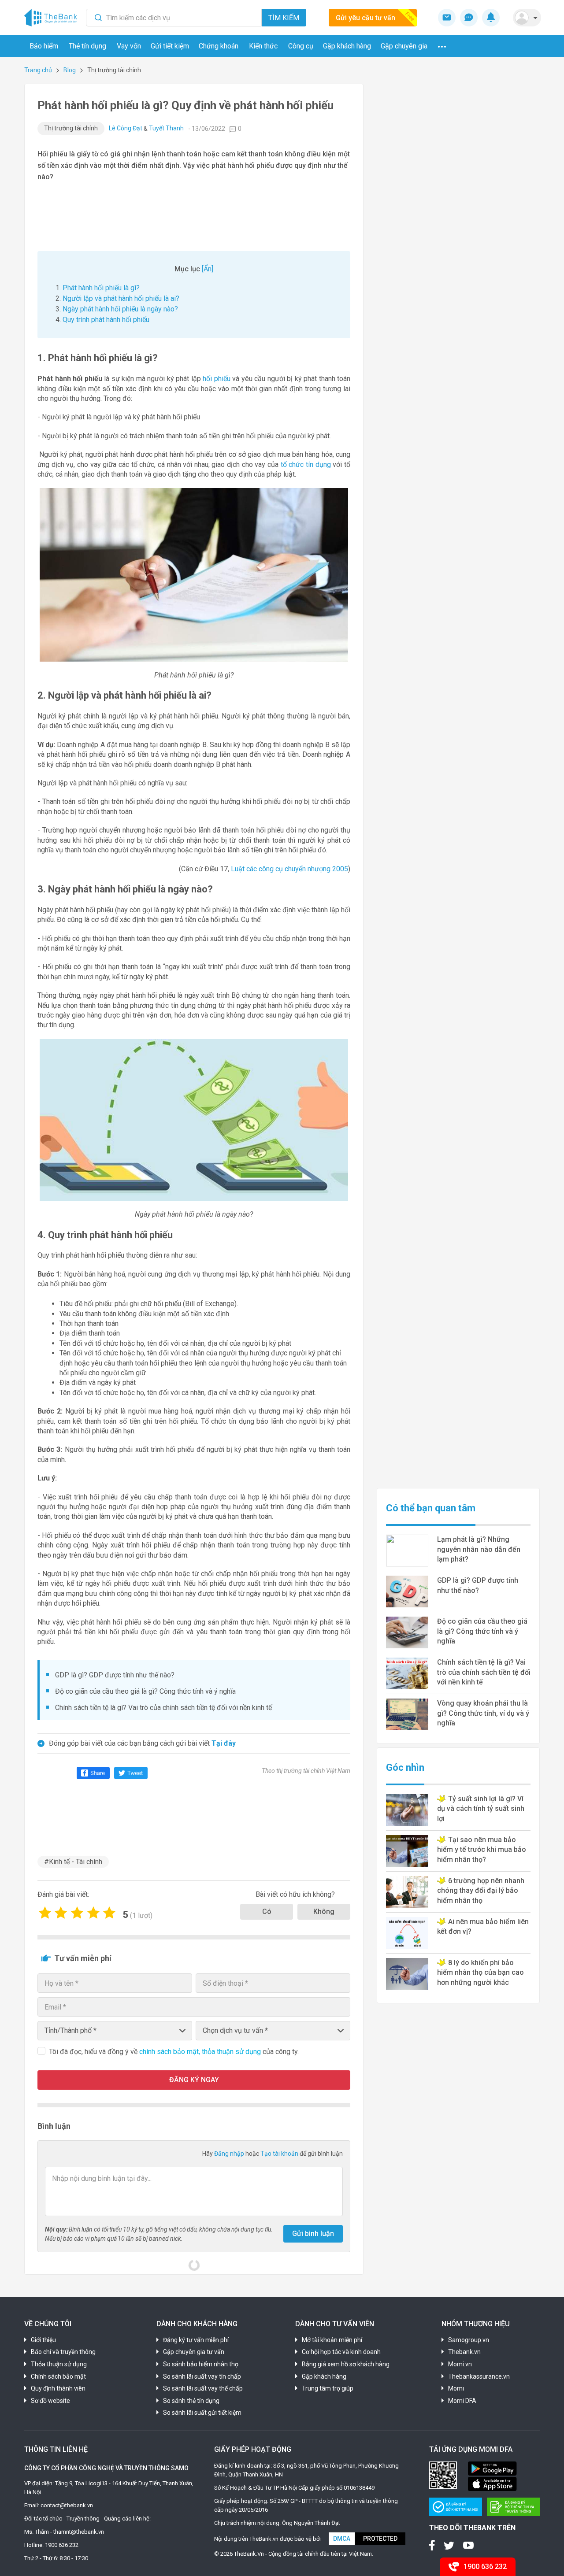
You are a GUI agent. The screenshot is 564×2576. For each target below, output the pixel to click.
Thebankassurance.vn (479, 2376)
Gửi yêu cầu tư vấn (365, 18)
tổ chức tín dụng (306, 464)
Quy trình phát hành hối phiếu (106, 320)
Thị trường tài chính (71, 128)
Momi (456, 2388)
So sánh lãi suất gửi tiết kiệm (202, 2413)
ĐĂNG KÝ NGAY (194, 2080)
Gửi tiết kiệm (170, 46)
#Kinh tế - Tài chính (73, 1862)
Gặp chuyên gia (404, 46)
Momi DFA (462, 2401)
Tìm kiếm (284, 18)
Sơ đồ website (50, 2401)
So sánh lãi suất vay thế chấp (203, 2388)
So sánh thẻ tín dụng (191, 2401)
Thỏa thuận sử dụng (59, 2364)
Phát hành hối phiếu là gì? (101, 288)
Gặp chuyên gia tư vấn (194, 2352)
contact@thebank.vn (67, 2505)
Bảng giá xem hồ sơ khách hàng (346, 2364)
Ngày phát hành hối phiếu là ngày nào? (120, 309)
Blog (70, 70)
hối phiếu (217, 379)
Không (324, 1912)
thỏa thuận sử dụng (232, 2052)
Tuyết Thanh (166, 128)
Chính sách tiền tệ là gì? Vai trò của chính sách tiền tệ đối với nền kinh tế (163, 1708)
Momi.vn (460, 2364)
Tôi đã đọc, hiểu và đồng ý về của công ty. (174, 2052)
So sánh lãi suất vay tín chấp (202, 2376)
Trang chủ (38, 70)
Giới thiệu (43, 2340)
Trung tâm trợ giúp (328, 2388)
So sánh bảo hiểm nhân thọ (201, 2364)
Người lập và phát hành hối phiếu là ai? (121, 298)
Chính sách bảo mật (58, 2376)
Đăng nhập (230, 2154)
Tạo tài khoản (280, 2154)
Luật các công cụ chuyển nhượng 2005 (289, 869)
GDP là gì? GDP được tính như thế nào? (115, 1675)
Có (267, 1912)
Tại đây (224, 1743)
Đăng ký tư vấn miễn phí (196, 2340)
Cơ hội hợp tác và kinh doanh (341, 2352)
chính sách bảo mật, (171, 2052)
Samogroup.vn (469, 2340)
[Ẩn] (208, 269)
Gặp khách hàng (347, 46)
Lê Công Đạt (126, 128)
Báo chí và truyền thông (63, 2352)
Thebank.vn (464, 2352)
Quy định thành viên (58, 2388)
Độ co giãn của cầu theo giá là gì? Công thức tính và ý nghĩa (145, 1691)
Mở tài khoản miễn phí (332, 2340)
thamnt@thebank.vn (79, 2532)
